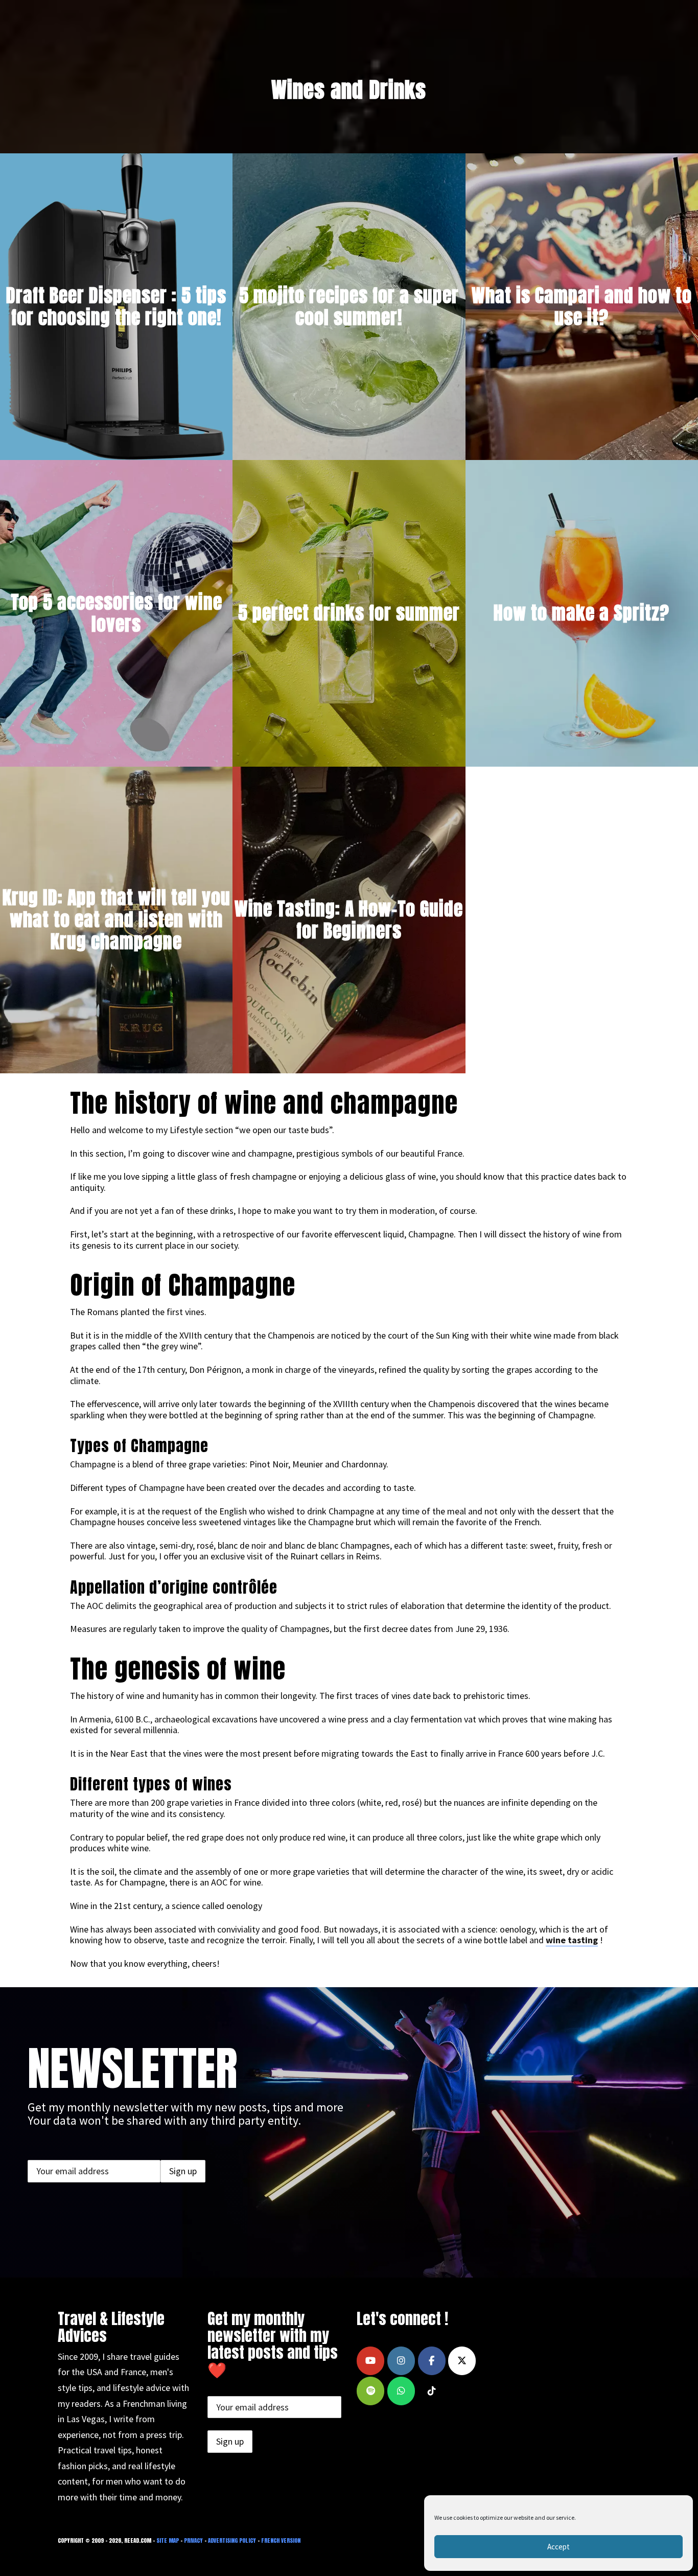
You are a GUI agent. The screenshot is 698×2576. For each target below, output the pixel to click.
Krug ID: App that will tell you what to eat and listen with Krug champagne (117, 919)
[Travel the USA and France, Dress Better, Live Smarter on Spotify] (370, 2391)
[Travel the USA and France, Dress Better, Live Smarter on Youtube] (370, 2361)
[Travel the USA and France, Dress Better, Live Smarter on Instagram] (401, 2361)
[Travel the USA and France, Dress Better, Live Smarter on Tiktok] (432, 2391)
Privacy (193, 2540)
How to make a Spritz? (581, 613)
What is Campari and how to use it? (582, 306)
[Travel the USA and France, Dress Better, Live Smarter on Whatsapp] (401, 2391)
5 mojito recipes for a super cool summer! (349, 306)
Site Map (168, 2540)
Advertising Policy (232, 2540)
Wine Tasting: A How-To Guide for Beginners (349, 920)
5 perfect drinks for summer (349, 613)
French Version (281, 2540)
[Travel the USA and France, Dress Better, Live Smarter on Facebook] (432, 2361)
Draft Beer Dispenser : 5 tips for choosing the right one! (116, 306)
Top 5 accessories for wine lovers (117, 613)
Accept (559, 2547)
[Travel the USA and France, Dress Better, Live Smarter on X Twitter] (462, 2361)
